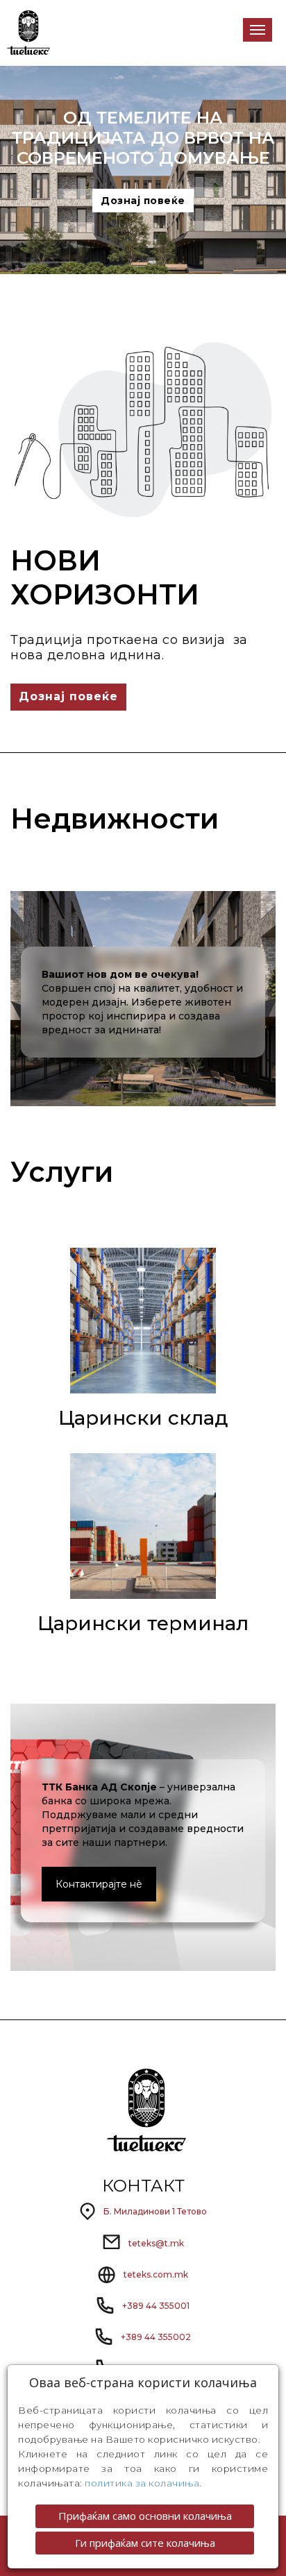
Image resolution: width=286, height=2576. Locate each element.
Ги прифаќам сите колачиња (145, 2543)
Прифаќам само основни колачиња (145, 2516)
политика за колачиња (142, 2483)
